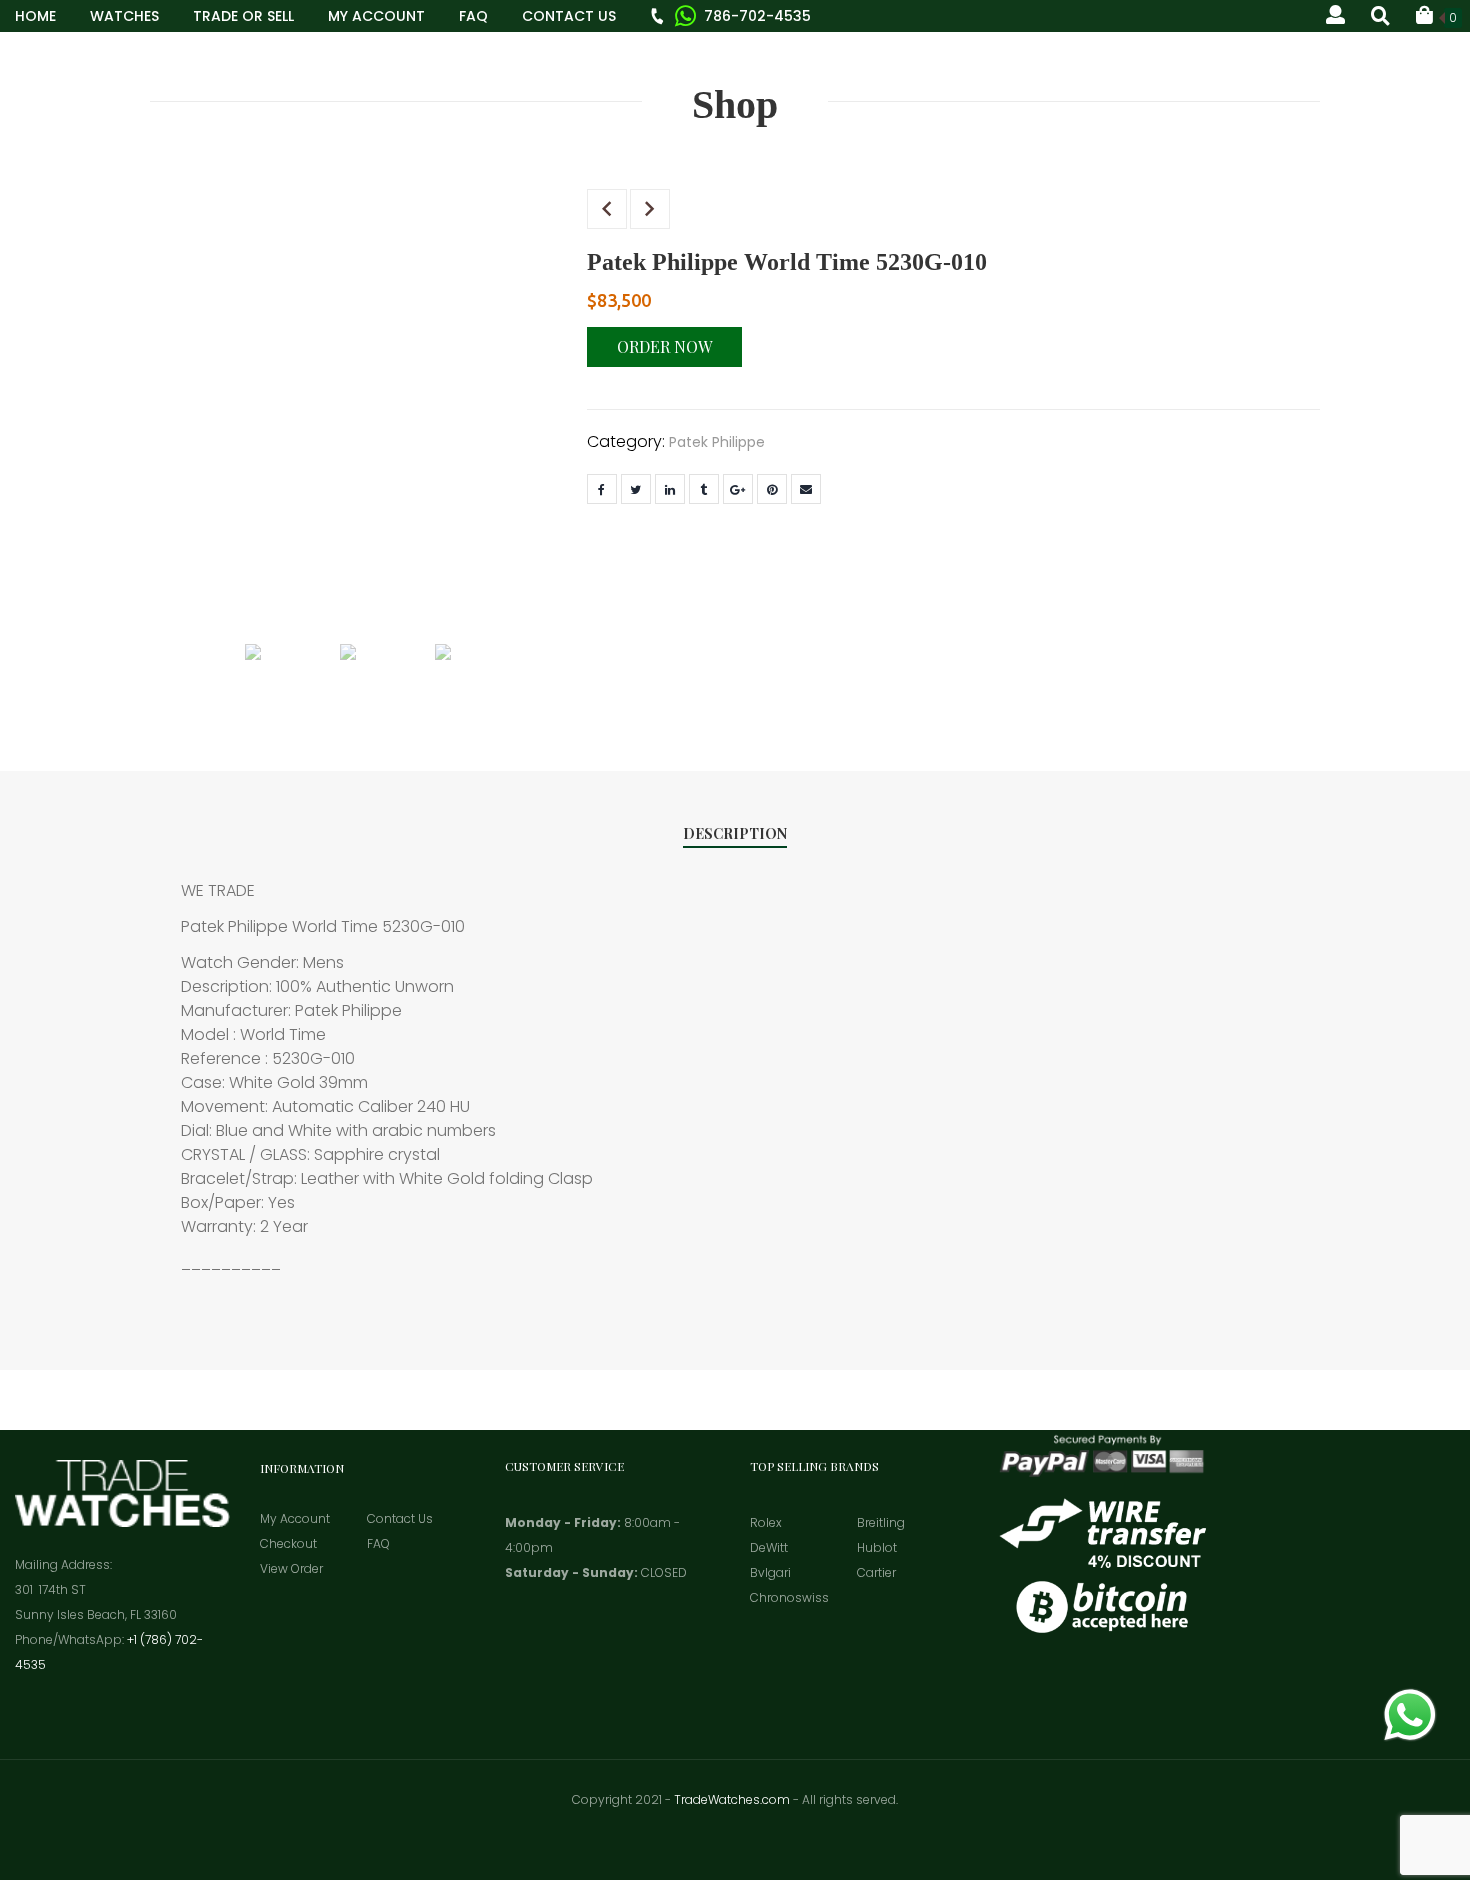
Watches (124, 16)
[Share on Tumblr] (704, 489)
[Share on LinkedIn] (670, 489)
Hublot (877, 1547)
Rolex (766, 1522)
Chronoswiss (789, 1597)
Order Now (664, 346)
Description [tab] (735, 833)
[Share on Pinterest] (772, 489)
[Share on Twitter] (636, 489)
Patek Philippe (717, 442)
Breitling (881, 1522)
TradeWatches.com (732, 1799)
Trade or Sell (243, 16)
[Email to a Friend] (806, 489)
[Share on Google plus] (738, 489)
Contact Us (569, 16)
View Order (291, 1568)
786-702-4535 (757, 16)
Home (35, 16)
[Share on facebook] (602, 489)
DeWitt (769, 1547)
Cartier (876, 1572)
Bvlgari (770, 1572)
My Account (376, 16)
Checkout (288, 1543)
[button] (1439, 15)
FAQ (473, 16)
